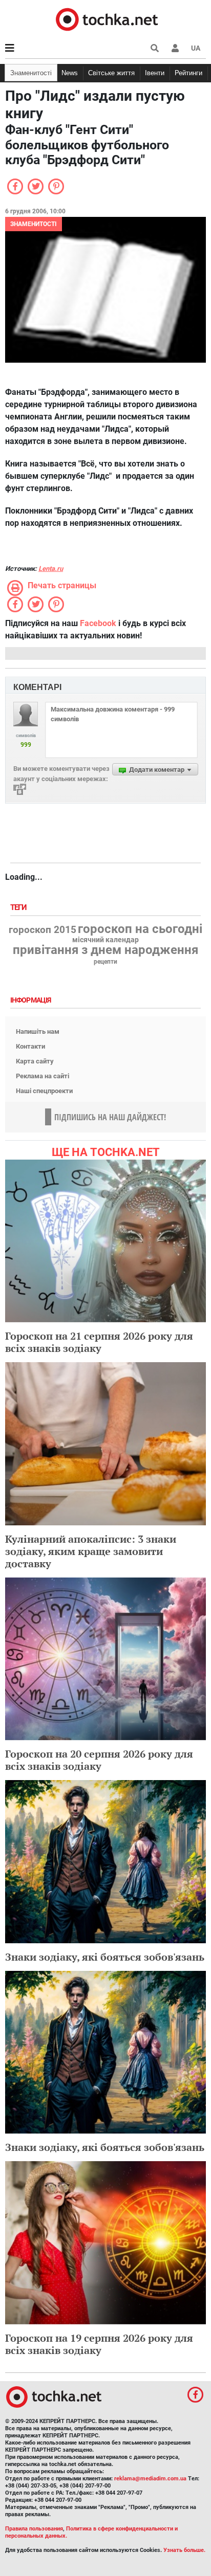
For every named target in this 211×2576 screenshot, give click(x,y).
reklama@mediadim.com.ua (150, 2479)
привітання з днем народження (105, 950)
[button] (175, 48)
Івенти (155, 73)
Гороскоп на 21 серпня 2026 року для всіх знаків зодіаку (99, 1342)
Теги (19, 908)
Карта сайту (35, 1061)
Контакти (30, 1046)
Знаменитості (31, 73)
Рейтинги (188, 73)
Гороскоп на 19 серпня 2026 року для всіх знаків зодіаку (99, 2344)
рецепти (105, 962)
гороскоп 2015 (43, 930)
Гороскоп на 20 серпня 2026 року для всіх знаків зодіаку (99, 1760)
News (70, 73)
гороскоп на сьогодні (140, 929)
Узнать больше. (184, 2550)
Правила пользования (34, 2529)
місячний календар (105, 940)
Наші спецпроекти (44, 1091)
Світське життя (111, 73)
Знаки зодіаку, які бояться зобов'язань (105, 1957)
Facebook (98, 623)
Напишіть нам (38, 1031)
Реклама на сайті (43, 1076)
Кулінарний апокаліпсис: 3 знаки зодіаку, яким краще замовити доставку (91, 1551)
